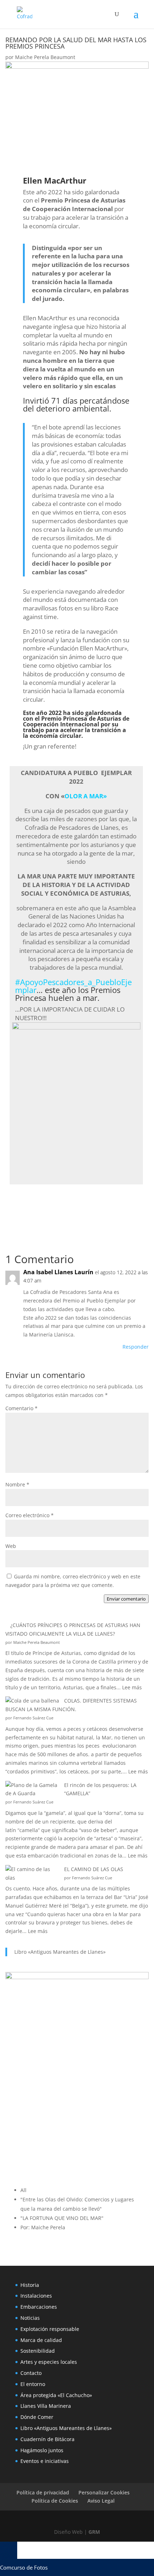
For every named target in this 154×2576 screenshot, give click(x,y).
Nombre (17, 1484)
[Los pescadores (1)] (76, 1027)
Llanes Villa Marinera (46, 2406)
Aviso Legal (101, 2501)
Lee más (132, 1687)
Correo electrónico (30, 1515)
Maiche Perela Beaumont (45, 57)
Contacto (31, 2373)
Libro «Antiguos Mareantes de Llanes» (60, 1952)
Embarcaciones (39, 2307)
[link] (73, 986)
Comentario (21, 1408)
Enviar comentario (126, 1599)
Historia (30, 2285)
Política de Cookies (55, 2501)
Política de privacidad (43, 2492)
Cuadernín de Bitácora (47, 2439)
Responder (136, 1347)
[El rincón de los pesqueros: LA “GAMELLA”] (32, 1789)
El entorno (33, 2384)
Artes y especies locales (49, 2362)
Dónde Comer (37, 2417)
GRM (94, 2532)
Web (11, 1546)
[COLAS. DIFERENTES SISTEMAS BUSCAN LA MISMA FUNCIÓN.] (32, 1701)
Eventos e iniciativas (45, 2461)
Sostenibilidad (38, 2351)
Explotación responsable (50, 2329)
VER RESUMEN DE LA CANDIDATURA (84, 1200)
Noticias (30, 2318)
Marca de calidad (41, 2340)
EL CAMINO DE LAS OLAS (94, 1869)
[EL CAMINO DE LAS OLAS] (32, 1874)
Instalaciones (36, 2296)
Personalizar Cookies (104, 2492)
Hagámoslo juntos (42, 2450)
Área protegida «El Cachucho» (56, 2395)
